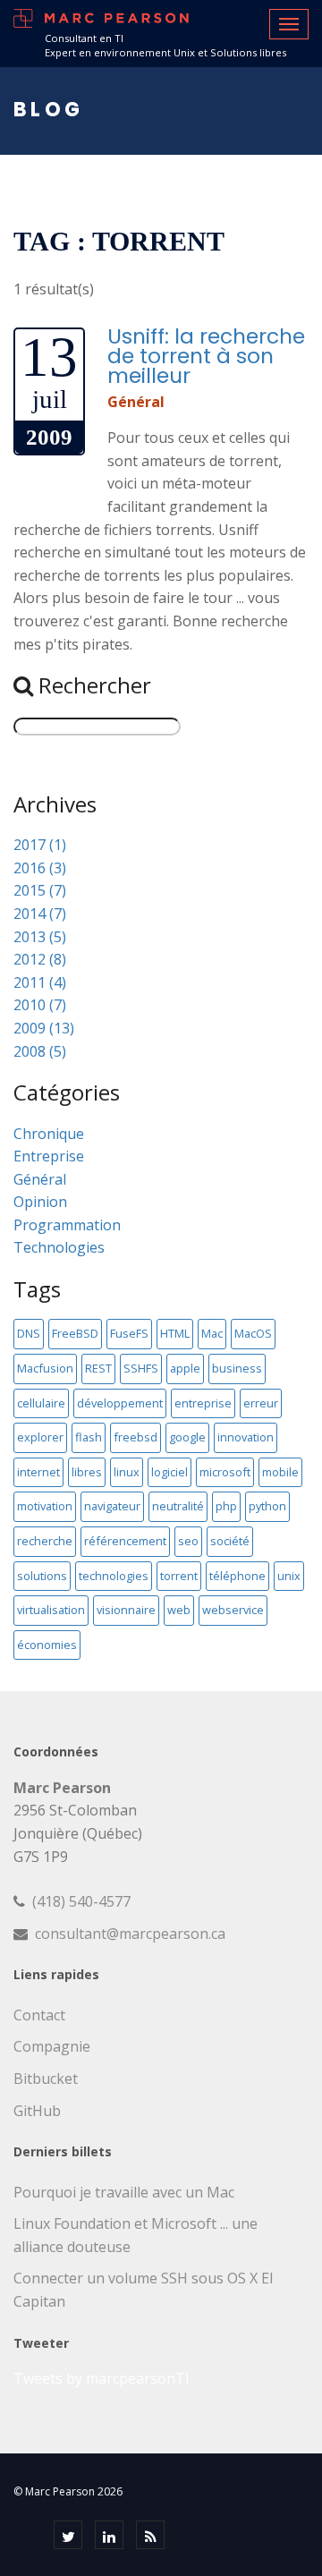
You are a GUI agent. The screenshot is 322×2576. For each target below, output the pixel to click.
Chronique (49, 1134)
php (226, 1506)
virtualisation (51, 1610)
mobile (280, 1472)
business (237, 1368)
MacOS (253, 1333)
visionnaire (126, 1610)
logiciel (169, 1472)
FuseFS (129, 1333)
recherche (45, 1541)
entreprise (203, 1403)
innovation (246, 1437)
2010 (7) (40, 1005)
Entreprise (49, 1156)
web (179, 1610)
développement (120, 1403)
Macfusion (45, 1368)
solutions (42, 1576)
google (187, 1437)
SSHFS (141, 1368)
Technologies (59, 1247)
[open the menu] (289, 24)
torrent (179, 1576)
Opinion (40, 1202)
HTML (175, 1333)
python (267, 1506)
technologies (114, 1576)
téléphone (237, 1576)
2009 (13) (44, 1028)
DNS (29, 1333)
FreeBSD (75, 1333)
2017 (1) (40, 845)
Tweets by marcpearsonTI (102, 2378)
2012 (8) (40, 959)
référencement (125, 1541)
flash (89, 1437)
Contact (39, 2015)
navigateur (112, 1506)
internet (38, 1472)
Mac (212, 1333)
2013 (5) (40, 937)
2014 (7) (40, 914)
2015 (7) (40, 890)
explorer (40, 1437)
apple (185, 1368)
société (230, 1541)
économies (47, 1645)
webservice (233, 1610)
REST (98, 1368)
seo (188, 1541)
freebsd (136, 1437)
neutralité (178, 1506)
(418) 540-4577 (81, 1901)
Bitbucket (46, 2079)
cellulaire (41, 1403)
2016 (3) (40, 868)
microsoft (225, 1472)
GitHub (37, 2111)
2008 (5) (40, 1051)
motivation (45, 1506)
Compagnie (52, 2046)
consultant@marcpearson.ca (130, 1934)
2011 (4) (40, 982)
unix (289, 1576)
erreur (261, 1403)
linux (127, 1472)
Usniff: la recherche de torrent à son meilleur (206, 356)
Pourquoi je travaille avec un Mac (124, 2192)
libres (87, 1472)
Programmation (67, 1225)
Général (136, 402)
